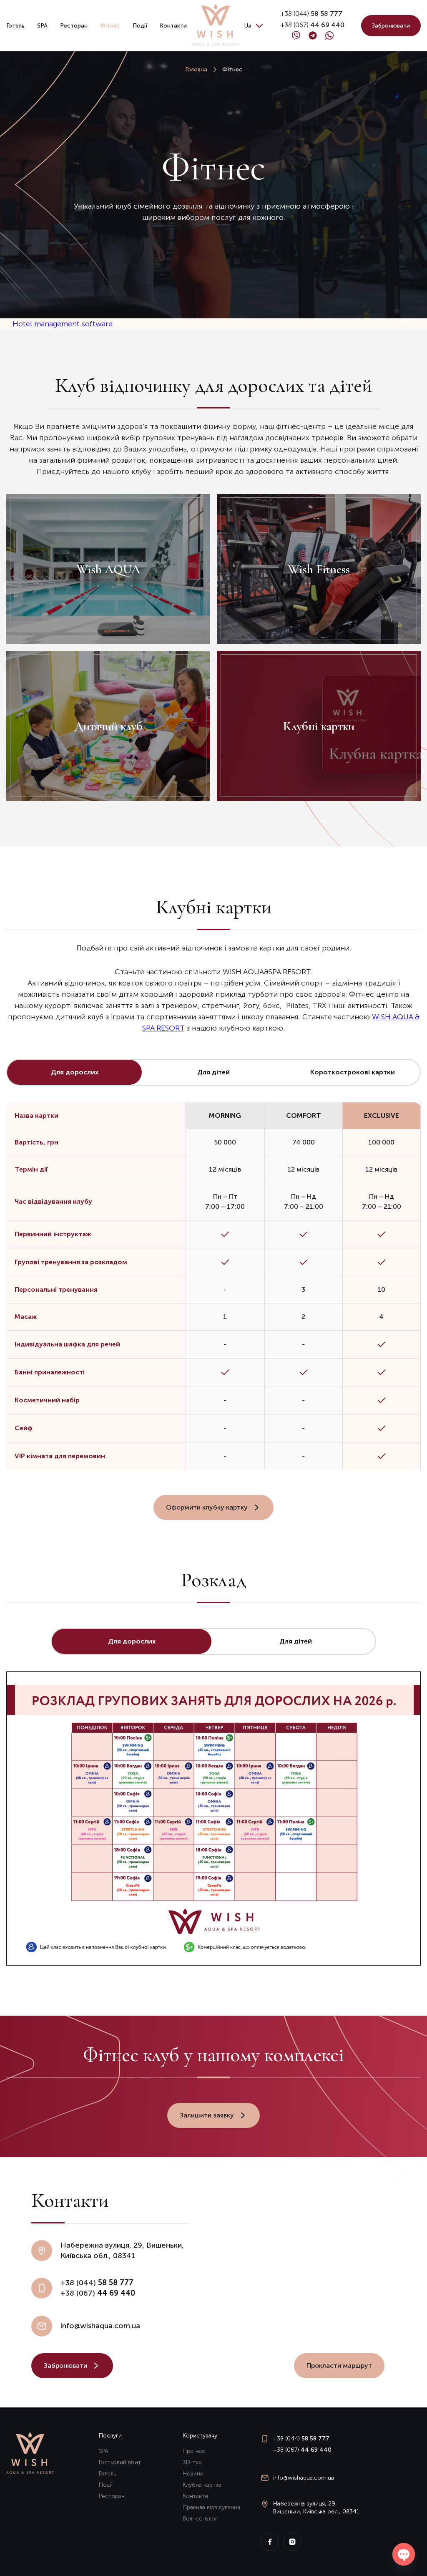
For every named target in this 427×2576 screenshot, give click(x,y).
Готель (15, 26)
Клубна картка (202, 2485)
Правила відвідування (211, 2507)
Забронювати (391, 26)
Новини (193, 2474)
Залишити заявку (207, 2115)
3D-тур (192, 2462)
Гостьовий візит (120, 2462)
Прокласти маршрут (339, 2366)
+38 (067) (313, 25)
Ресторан (74, 26)
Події (140, 26)
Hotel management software (63, 324)
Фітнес (110, 26)
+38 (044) (311, 14)
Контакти (173, 26)
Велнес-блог (200, 2519)
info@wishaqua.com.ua (100, 2326)
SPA (42, 26)
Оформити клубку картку (207, 1507)
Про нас (194, 2451)
